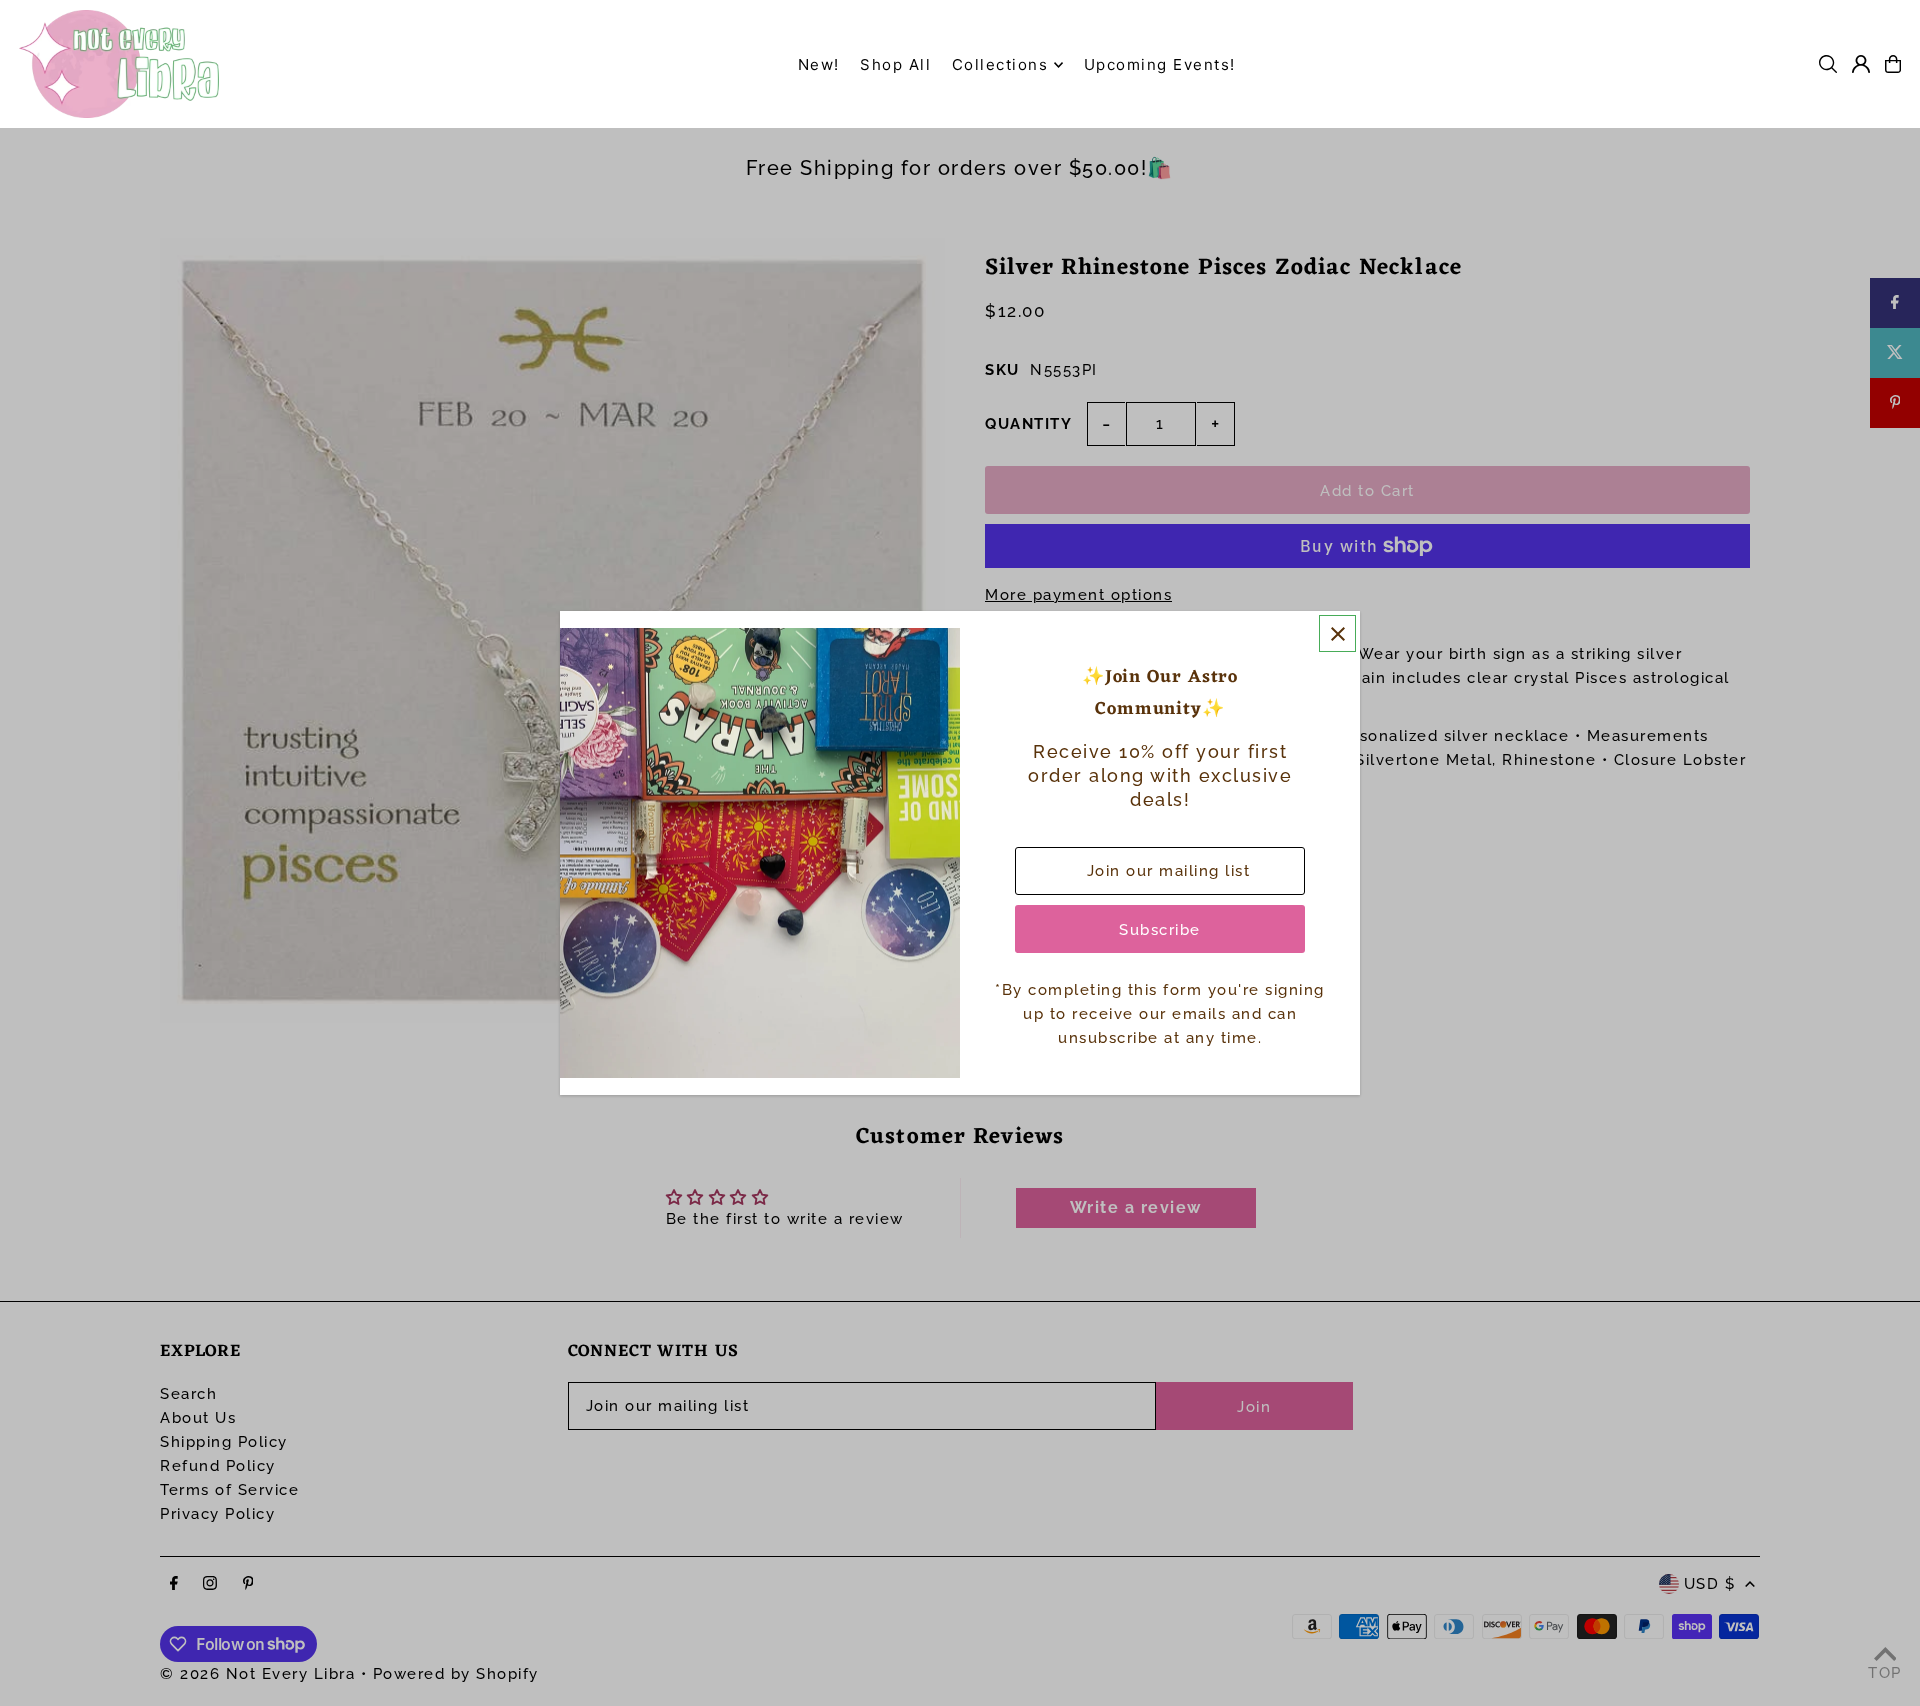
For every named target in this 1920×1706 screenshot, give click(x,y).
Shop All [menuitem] (895, 64)
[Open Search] (1828, 64)
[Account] (1861, 64)
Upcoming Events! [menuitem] (1160, 64)
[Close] (1337, 633)
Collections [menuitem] (1000, 64)
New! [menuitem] (819, 64)
